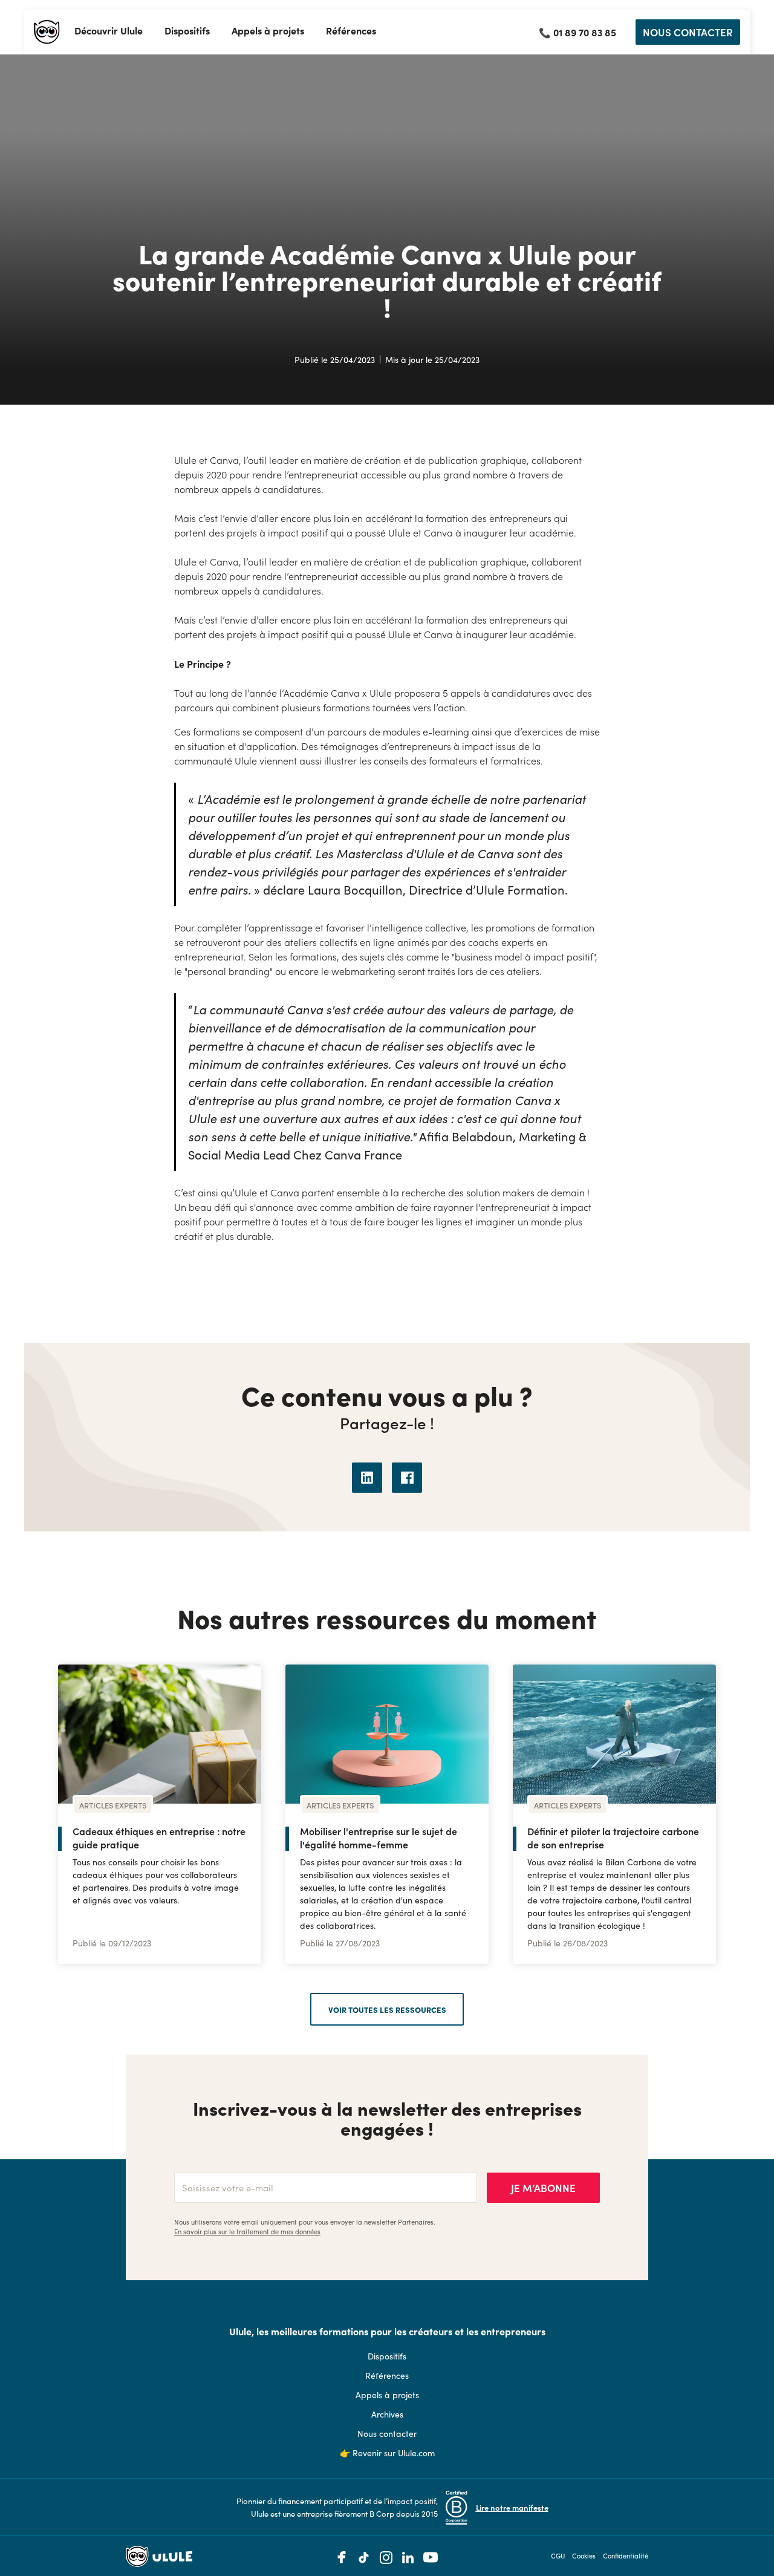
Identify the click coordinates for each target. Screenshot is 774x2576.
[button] (109, 32)
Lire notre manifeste (512, 2507)
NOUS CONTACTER (688, 32)
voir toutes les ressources (387, 2009)
